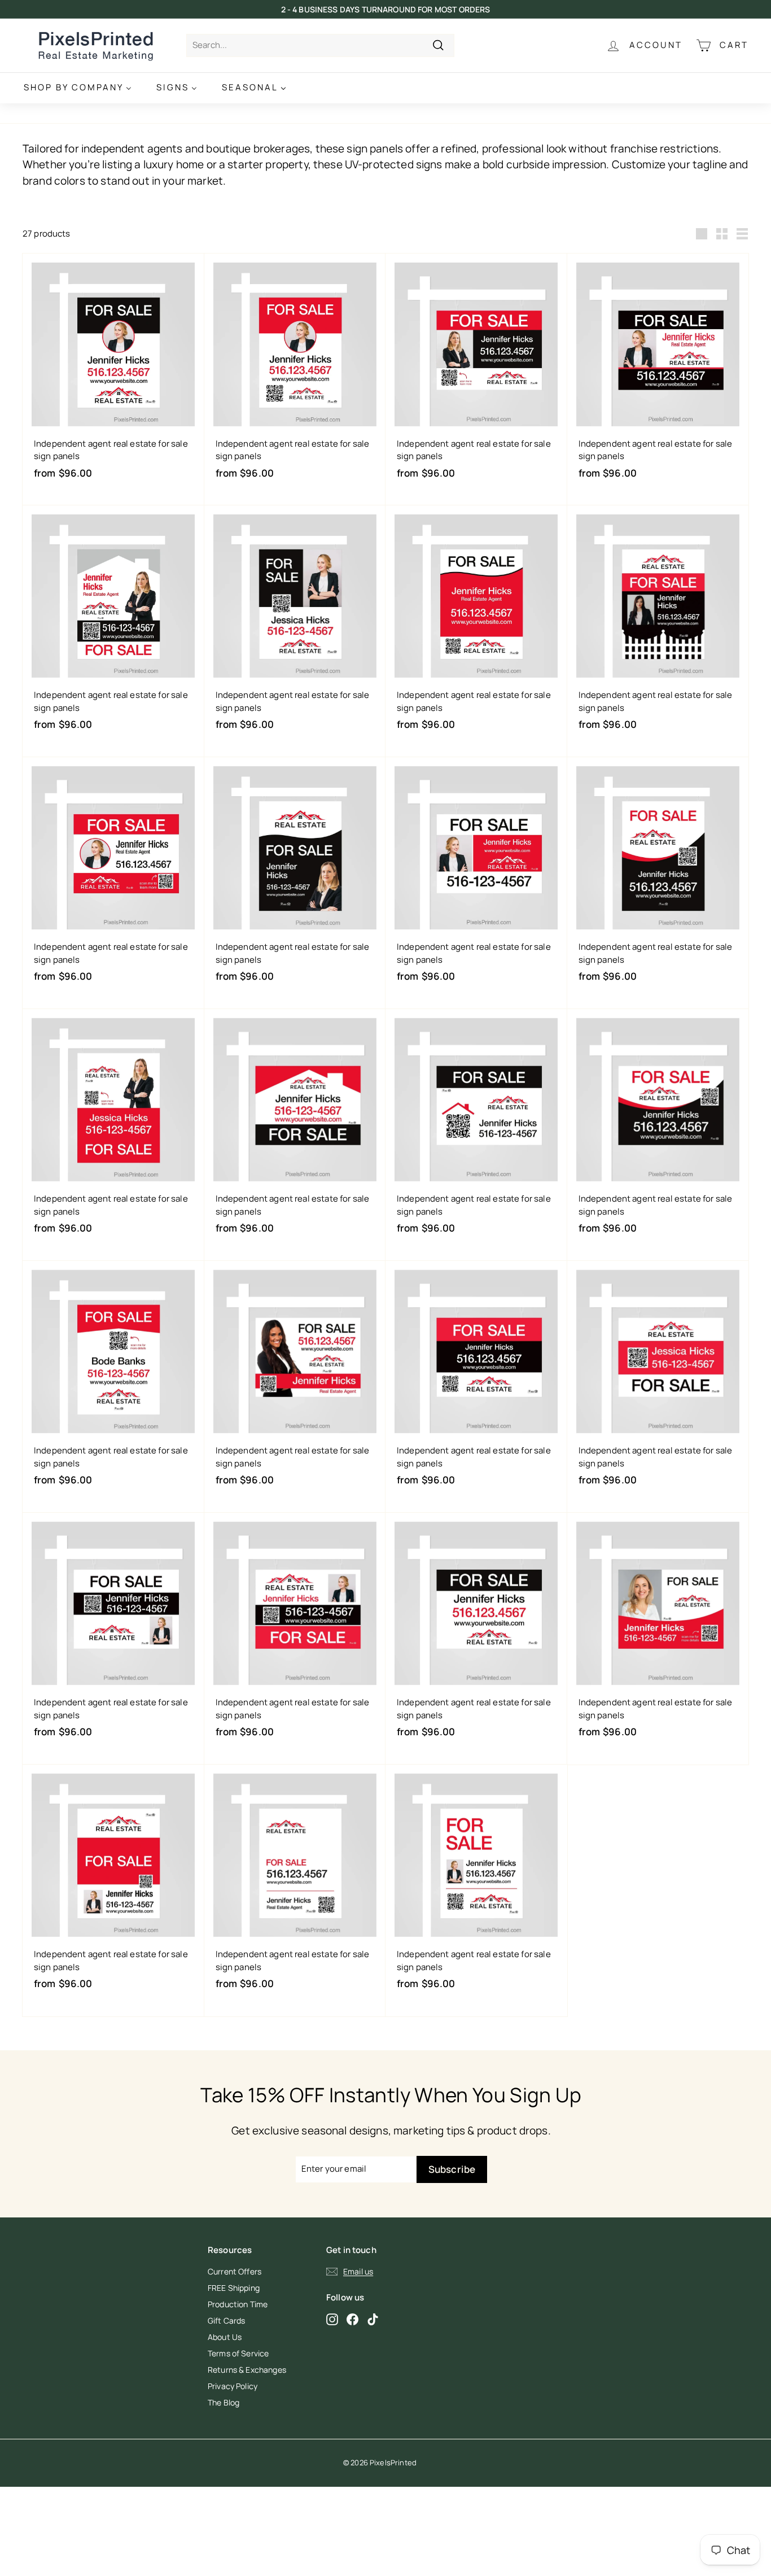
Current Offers (235, 2271)
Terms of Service (238, 2353)
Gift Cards (227, 2320)
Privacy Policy (233, 2386)
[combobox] (320, 45)
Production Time (238, 2304)
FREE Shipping (234, 2288)
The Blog (224, 2402)
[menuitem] (78, 88)
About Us (225, 2337)
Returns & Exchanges (247, 2370)
